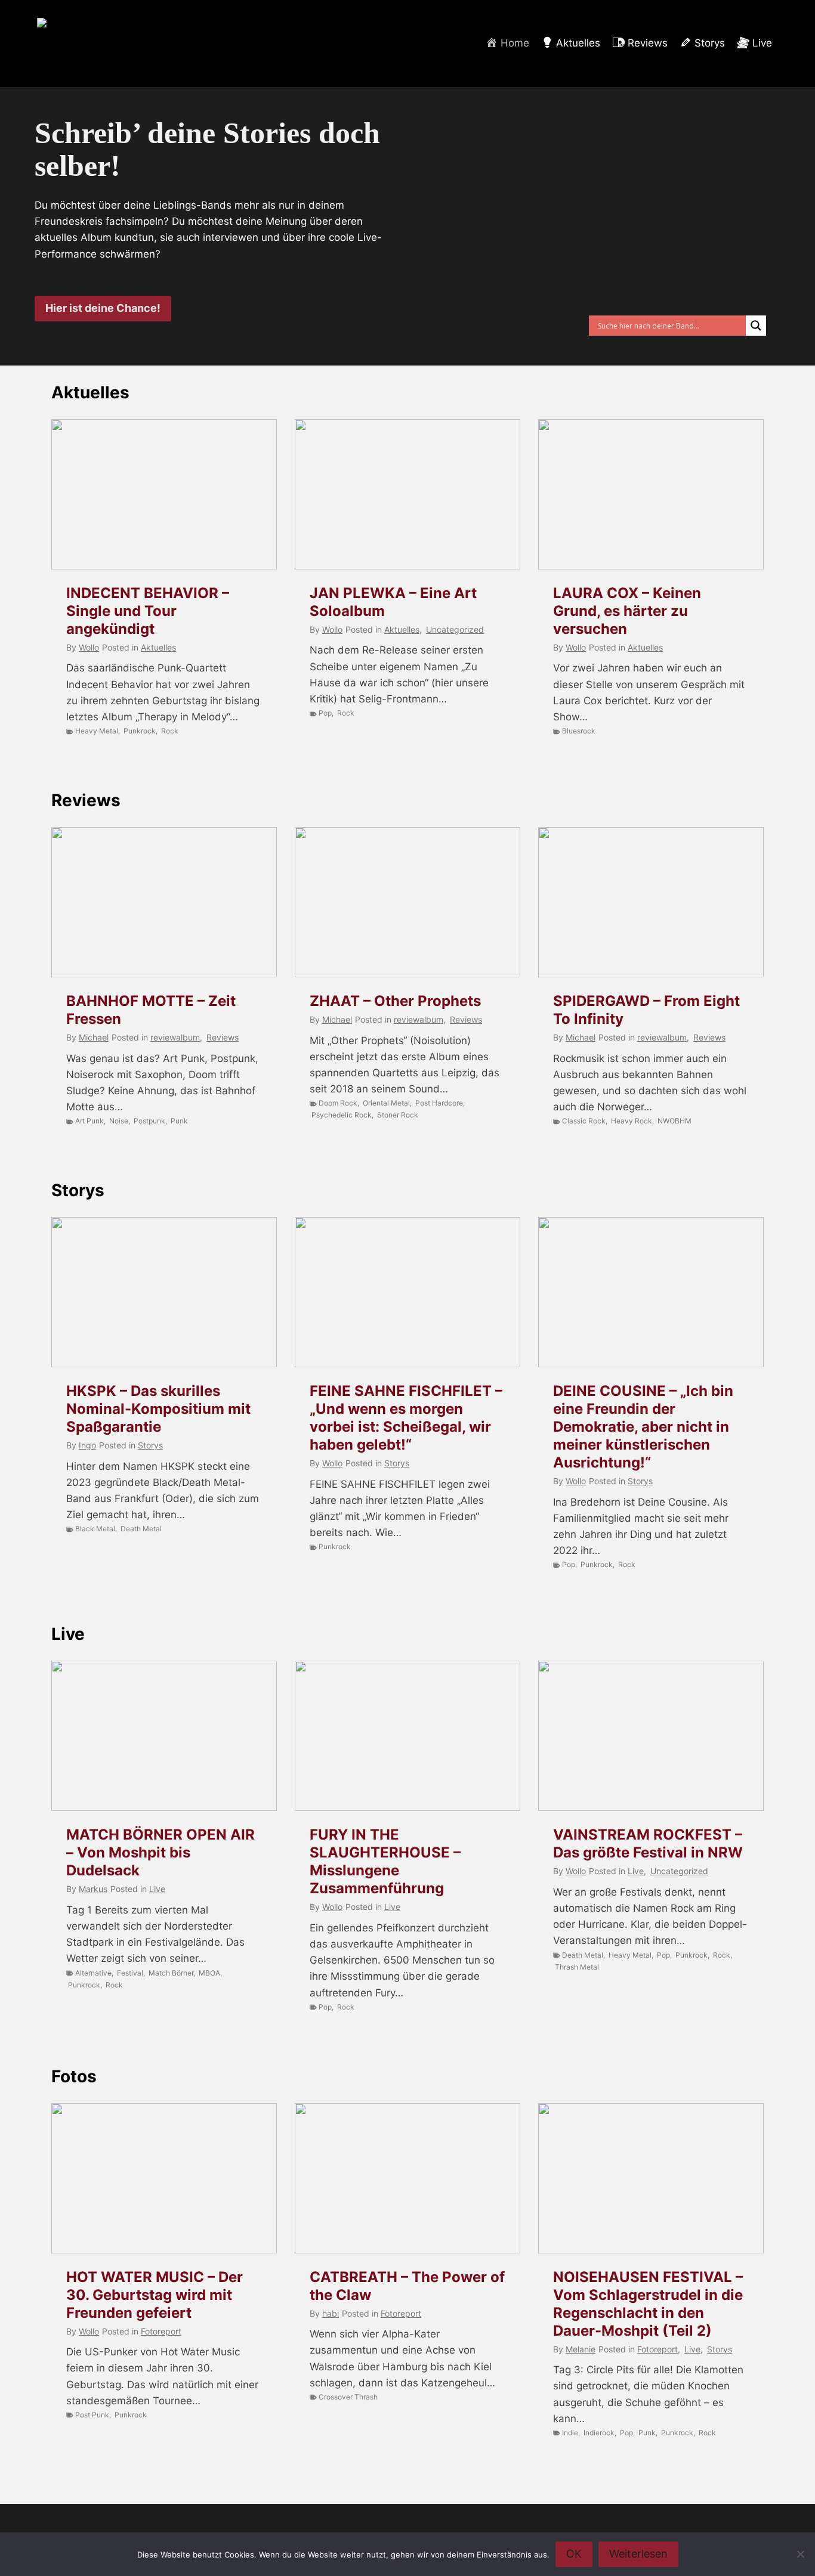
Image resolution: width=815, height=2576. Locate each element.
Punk (179, 1121)
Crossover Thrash (348, 2397)
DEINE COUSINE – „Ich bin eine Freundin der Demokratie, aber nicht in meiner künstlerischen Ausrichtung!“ (643, 1427)
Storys (78, 1190)
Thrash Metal (577, 1967)
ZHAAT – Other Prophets (395, 1001)
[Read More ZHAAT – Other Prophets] (407, 902)
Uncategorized (455, 629)
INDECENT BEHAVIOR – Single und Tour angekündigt (148, 611)
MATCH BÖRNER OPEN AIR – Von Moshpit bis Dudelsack (160, 1852)
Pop (325, 713)
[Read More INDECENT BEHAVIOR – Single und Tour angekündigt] (164, 494)
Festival (130, 1973)
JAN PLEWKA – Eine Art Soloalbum (393, 602)
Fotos (74, 2076)
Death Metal (141, 1529)
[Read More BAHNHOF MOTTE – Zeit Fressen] (164, 902)
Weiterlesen (638, 2554)
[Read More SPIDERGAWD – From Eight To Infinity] (651, 902)
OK (574, 2554)
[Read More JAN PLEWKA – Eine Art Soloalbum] (407, 494)
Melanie (581, 2349)
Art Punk (89, 1121)
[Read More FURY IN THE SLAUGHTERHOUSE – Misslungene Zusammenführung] (407, 1736)
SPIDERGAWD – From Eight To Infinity (646, 1010)
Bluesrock (579, 731)
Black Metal (95, 1529)
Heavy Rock (632, 1121)
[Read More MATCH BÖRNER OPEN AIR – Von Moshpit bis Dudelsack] (164, 1736)
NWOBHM (674, 1121)
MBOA (209, 1973)
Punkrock (140, 731)
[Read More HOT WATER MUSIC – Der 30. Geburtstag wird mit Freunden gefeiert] (164, 2178)
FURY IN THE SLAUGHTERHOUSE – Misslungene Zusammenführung (385, 1861)
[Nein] (800, 2554)
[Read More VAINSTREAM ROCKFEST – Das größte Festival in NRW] (651, 1736)
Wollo (89, 647)
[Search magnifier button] (756, 326)
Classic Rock (584, 1121)
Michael (94, 1037)
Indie (570, 2433)
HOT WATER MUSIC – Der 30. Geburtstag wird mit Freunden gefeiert (155, 2295)
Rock (170, 731)
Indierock (599, 2433)
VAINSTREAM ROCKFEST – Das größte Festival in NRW (648, 1843)
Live (68, 1634)
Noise (119, 1121)
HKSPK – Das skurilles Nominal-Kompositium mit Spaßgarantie (158, 1409)
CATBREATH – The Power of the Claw (407, 2286)
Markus (93, 1889)
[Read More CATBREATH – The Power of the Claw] (407, 2178)
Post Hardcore (439, 1103)
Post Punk (92, 2415)
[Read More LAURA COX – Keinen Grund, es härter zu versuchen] (651, 494)
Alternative (93, 1973)
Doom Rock (338, 1103)
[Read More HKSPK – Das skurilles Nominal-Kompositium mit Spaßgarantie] (164, 1292)
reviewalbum (175, 1037)
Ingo (87, 1445)
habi (331, 2313)
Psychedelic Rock (342, 1115)
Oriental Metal (386, 1103)
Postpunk (149, 1121)
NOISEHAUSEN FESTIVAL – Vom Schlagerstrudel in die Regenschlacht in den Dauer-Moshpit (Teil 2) (648, 2304)
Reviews (86, 800)
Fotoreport (161, 2331)
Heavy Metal (97, 731)
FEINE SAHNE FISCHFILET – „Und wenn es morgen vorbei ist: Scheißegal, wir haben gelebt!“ (406, 1418)
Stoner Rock (398, 1115)
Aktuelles (90, 392)
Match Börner (171, 1973)
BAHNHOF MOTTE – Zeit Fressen (151, 1010)
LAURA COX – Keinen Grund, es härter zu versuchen (627, 611)
